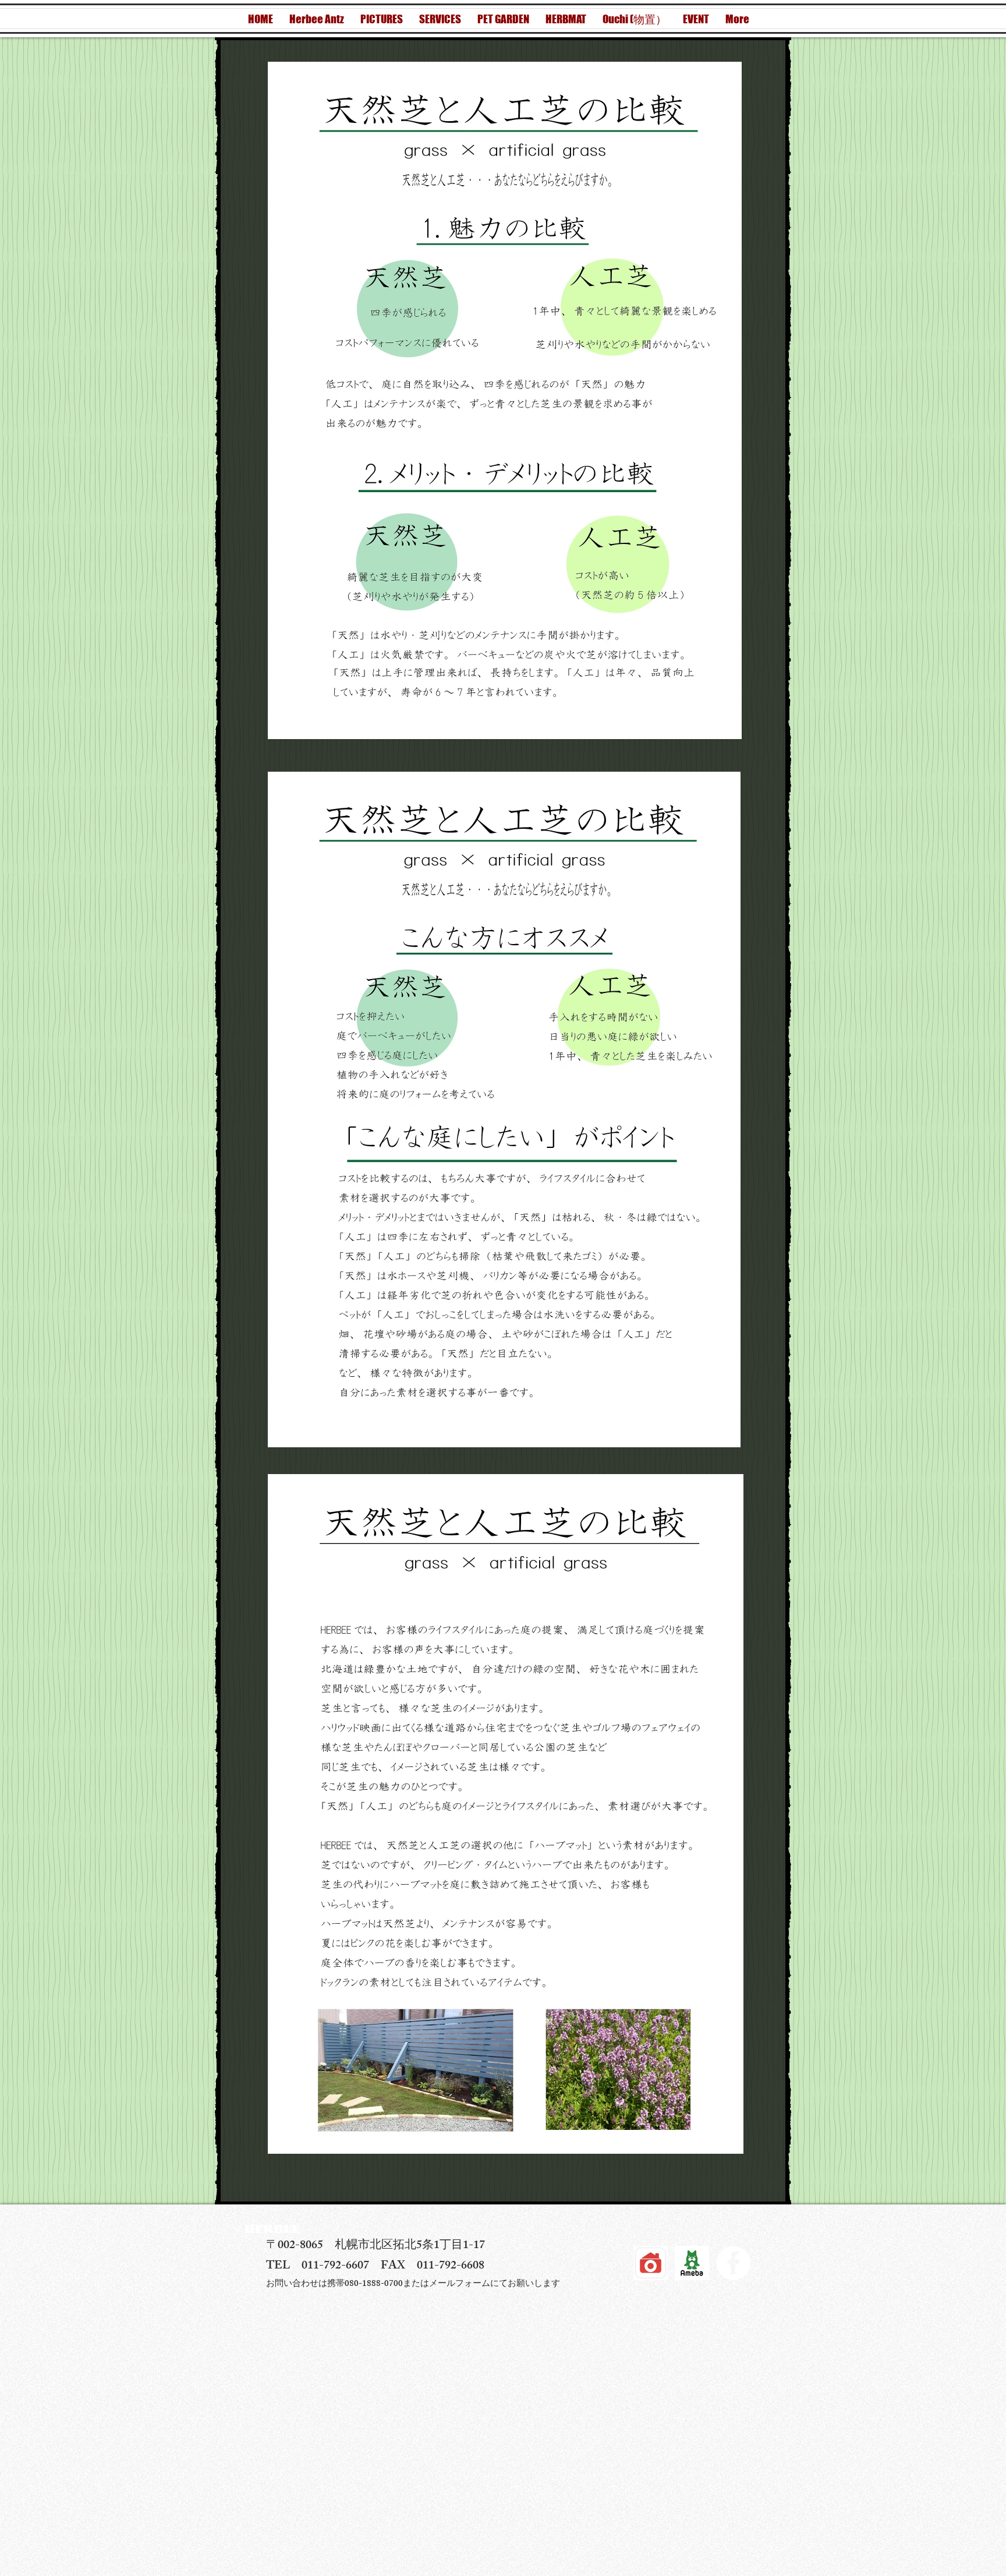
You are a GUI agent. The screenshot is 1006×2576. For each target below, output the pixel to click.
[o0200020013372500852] (692, 2263)
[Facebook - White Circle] (733, 2263)
